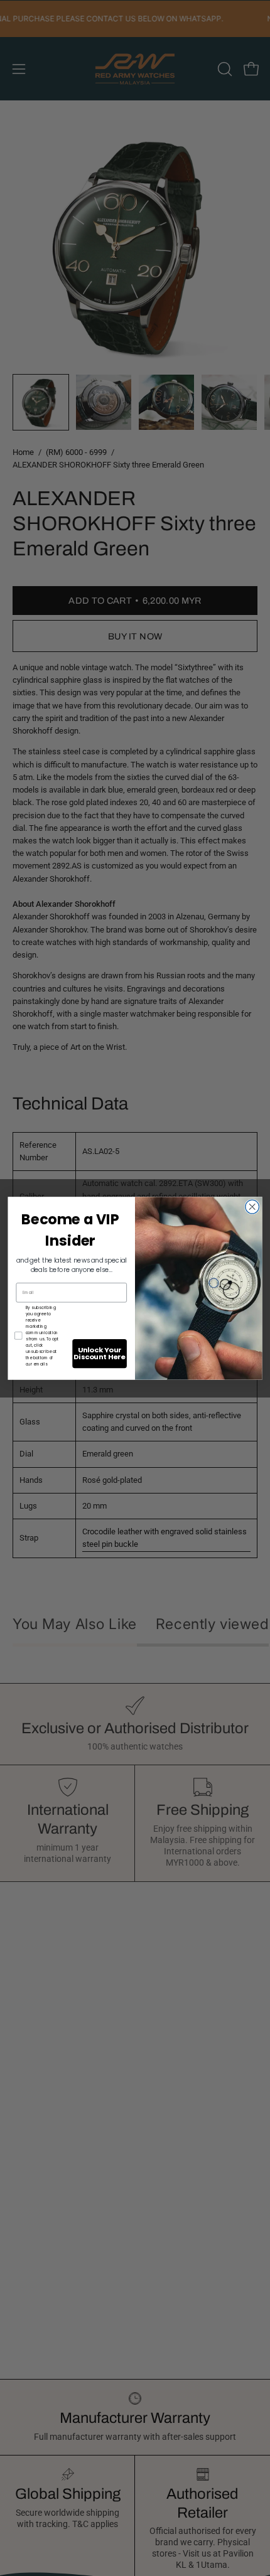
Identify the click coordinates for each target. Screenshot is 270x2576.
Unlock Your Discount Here (99, 1353)
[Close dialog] (252, 1207)
